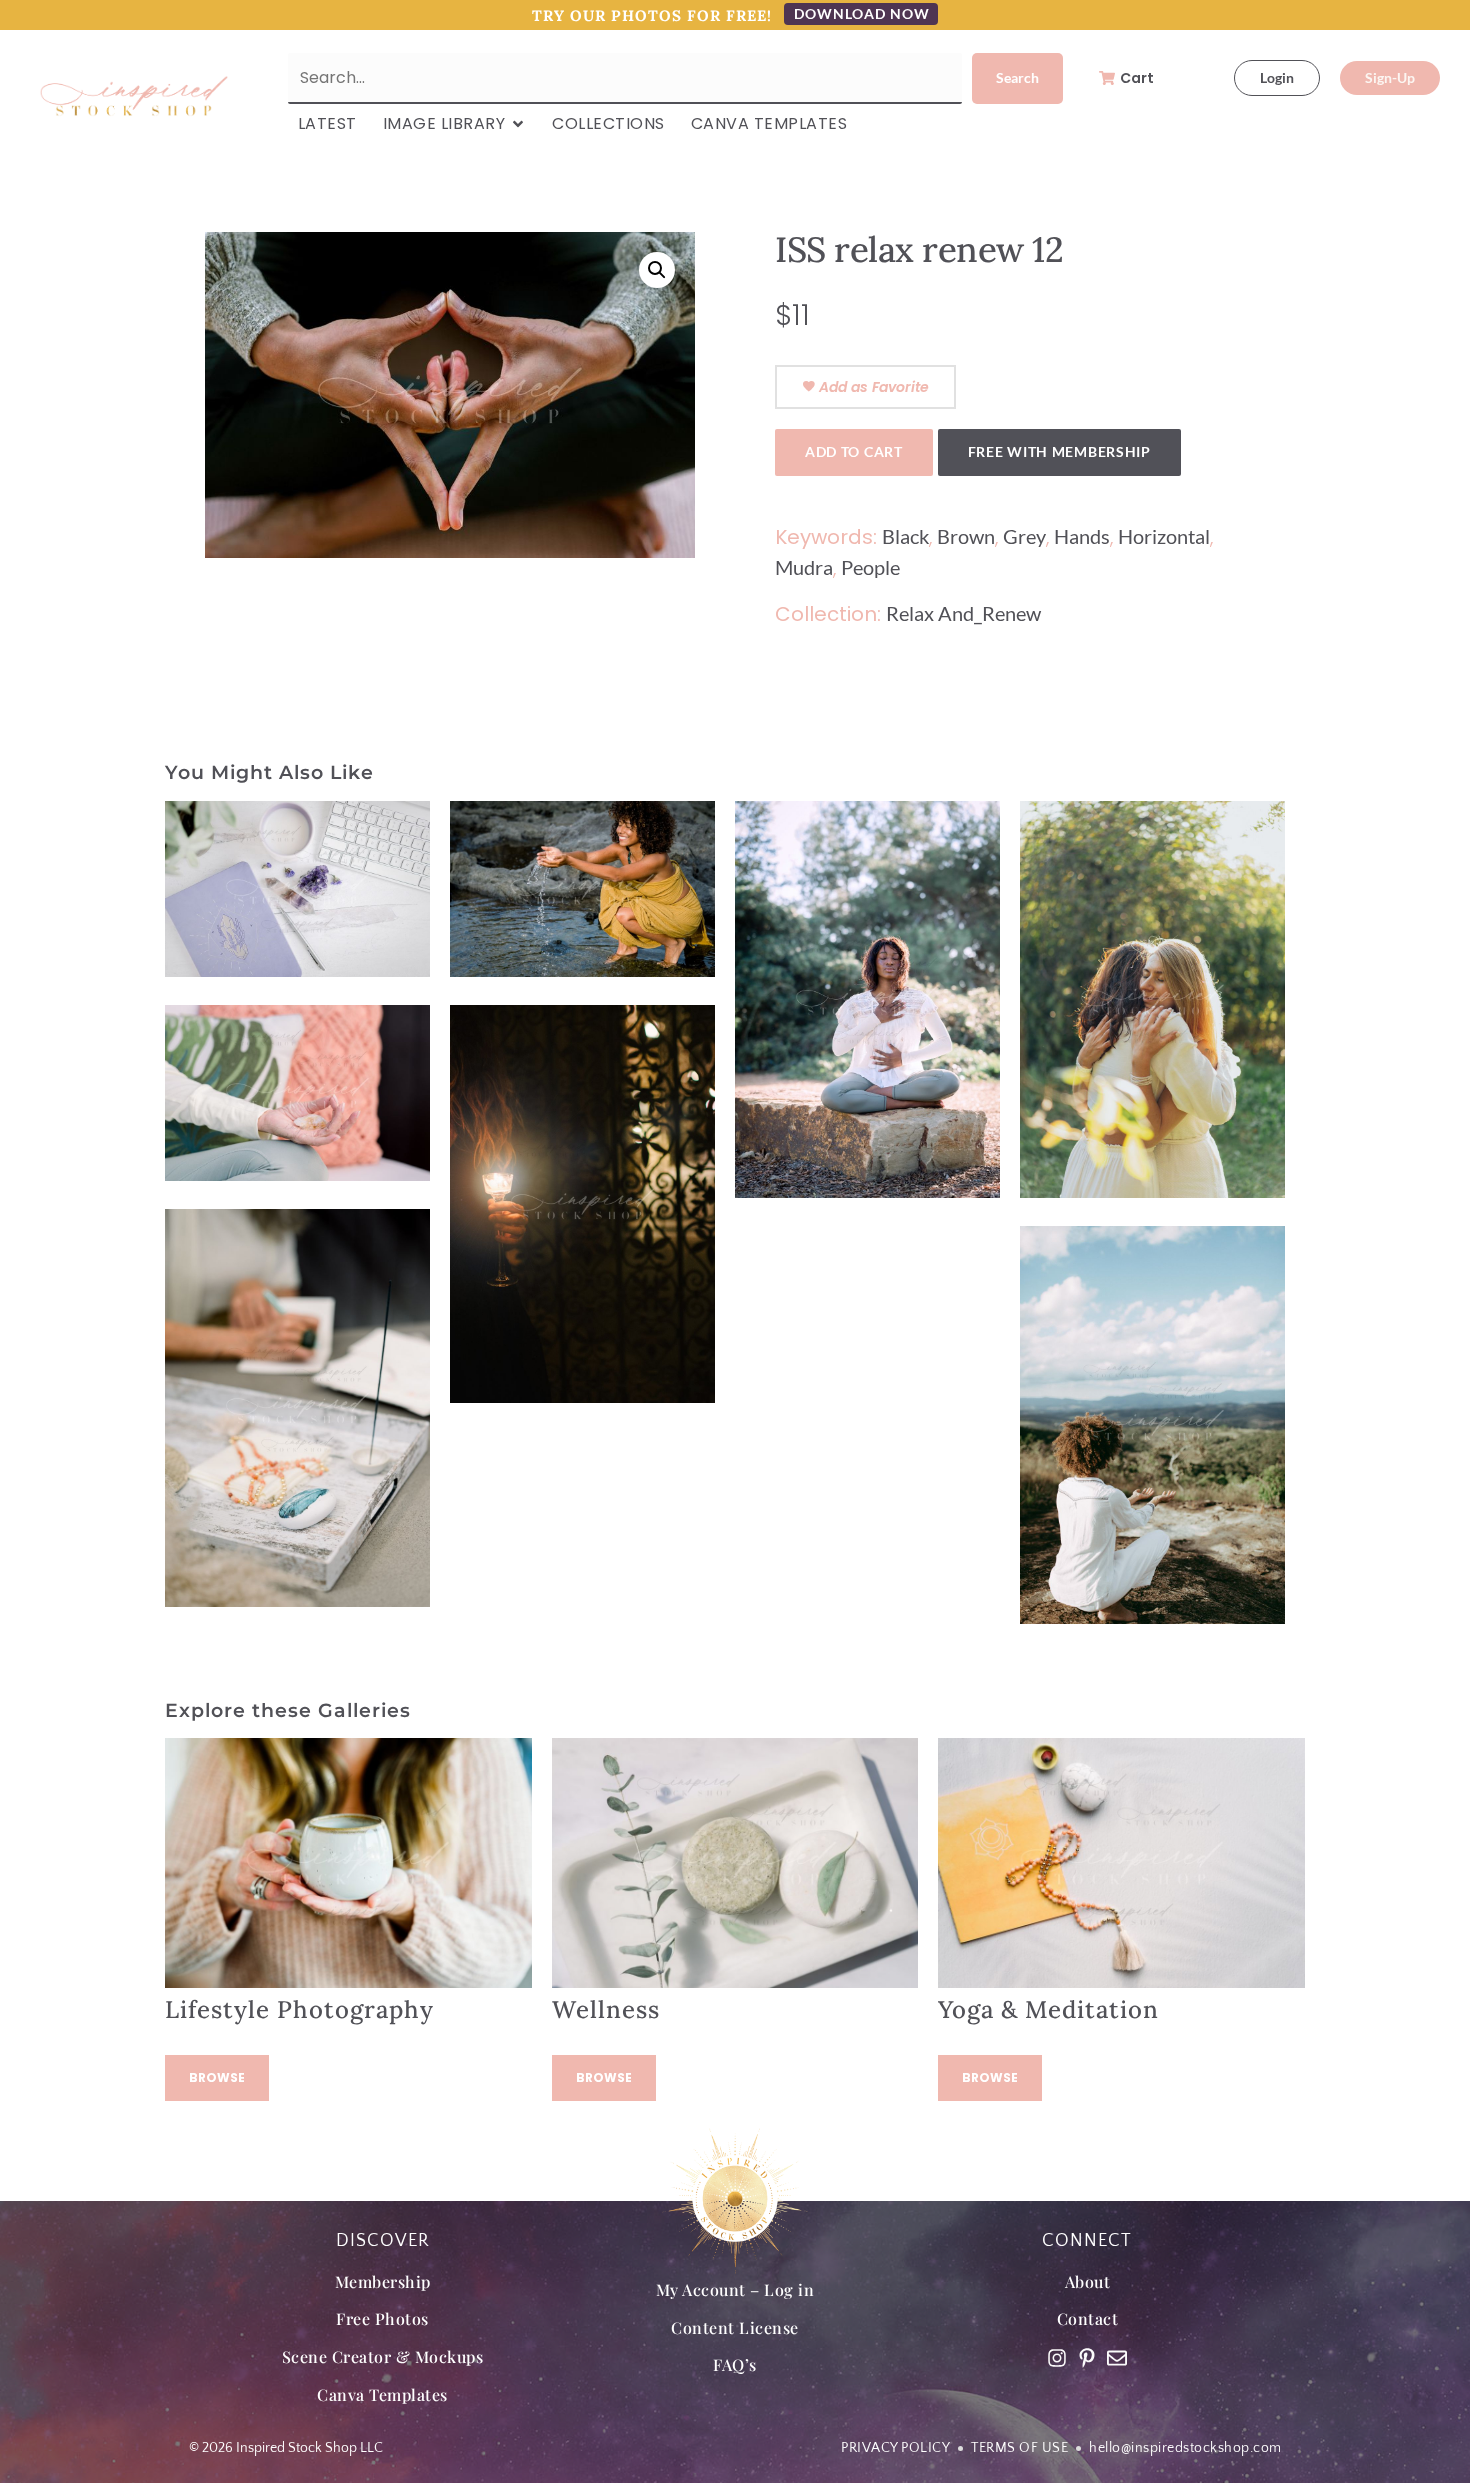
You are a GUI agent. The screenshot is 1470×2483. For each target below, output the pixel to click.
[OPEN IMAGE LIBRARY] (518, 124)
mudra (804, 567)
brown (966, 536)
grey (1024, 536)
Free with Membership (1059, 451)
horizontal (1164, 536)
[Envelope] (1117, 2358)
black (905, 536)
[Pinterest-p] (1087, 2358)
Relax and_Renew (963, 613)
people (870, 567)
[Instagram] (1057, 2358)
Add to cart (854, 451)
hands (1082, 536)
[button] (657, 270)
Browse (217, 2077)
